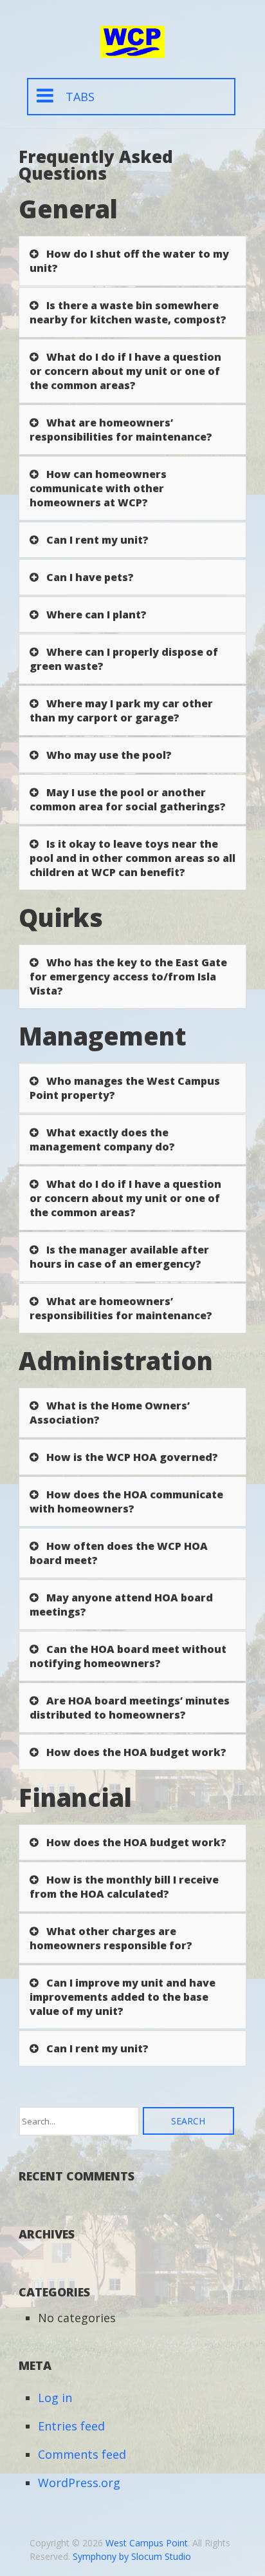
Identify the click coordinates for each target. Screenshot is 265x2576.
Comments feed (82, 2454)
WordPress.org (79, 2483)
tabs (80, 97)
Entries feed (71, 2426)
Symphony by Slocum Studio (132, 2556)
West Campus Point (147, 2543)
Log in (55, 2398)
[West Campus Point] (132, 49)
